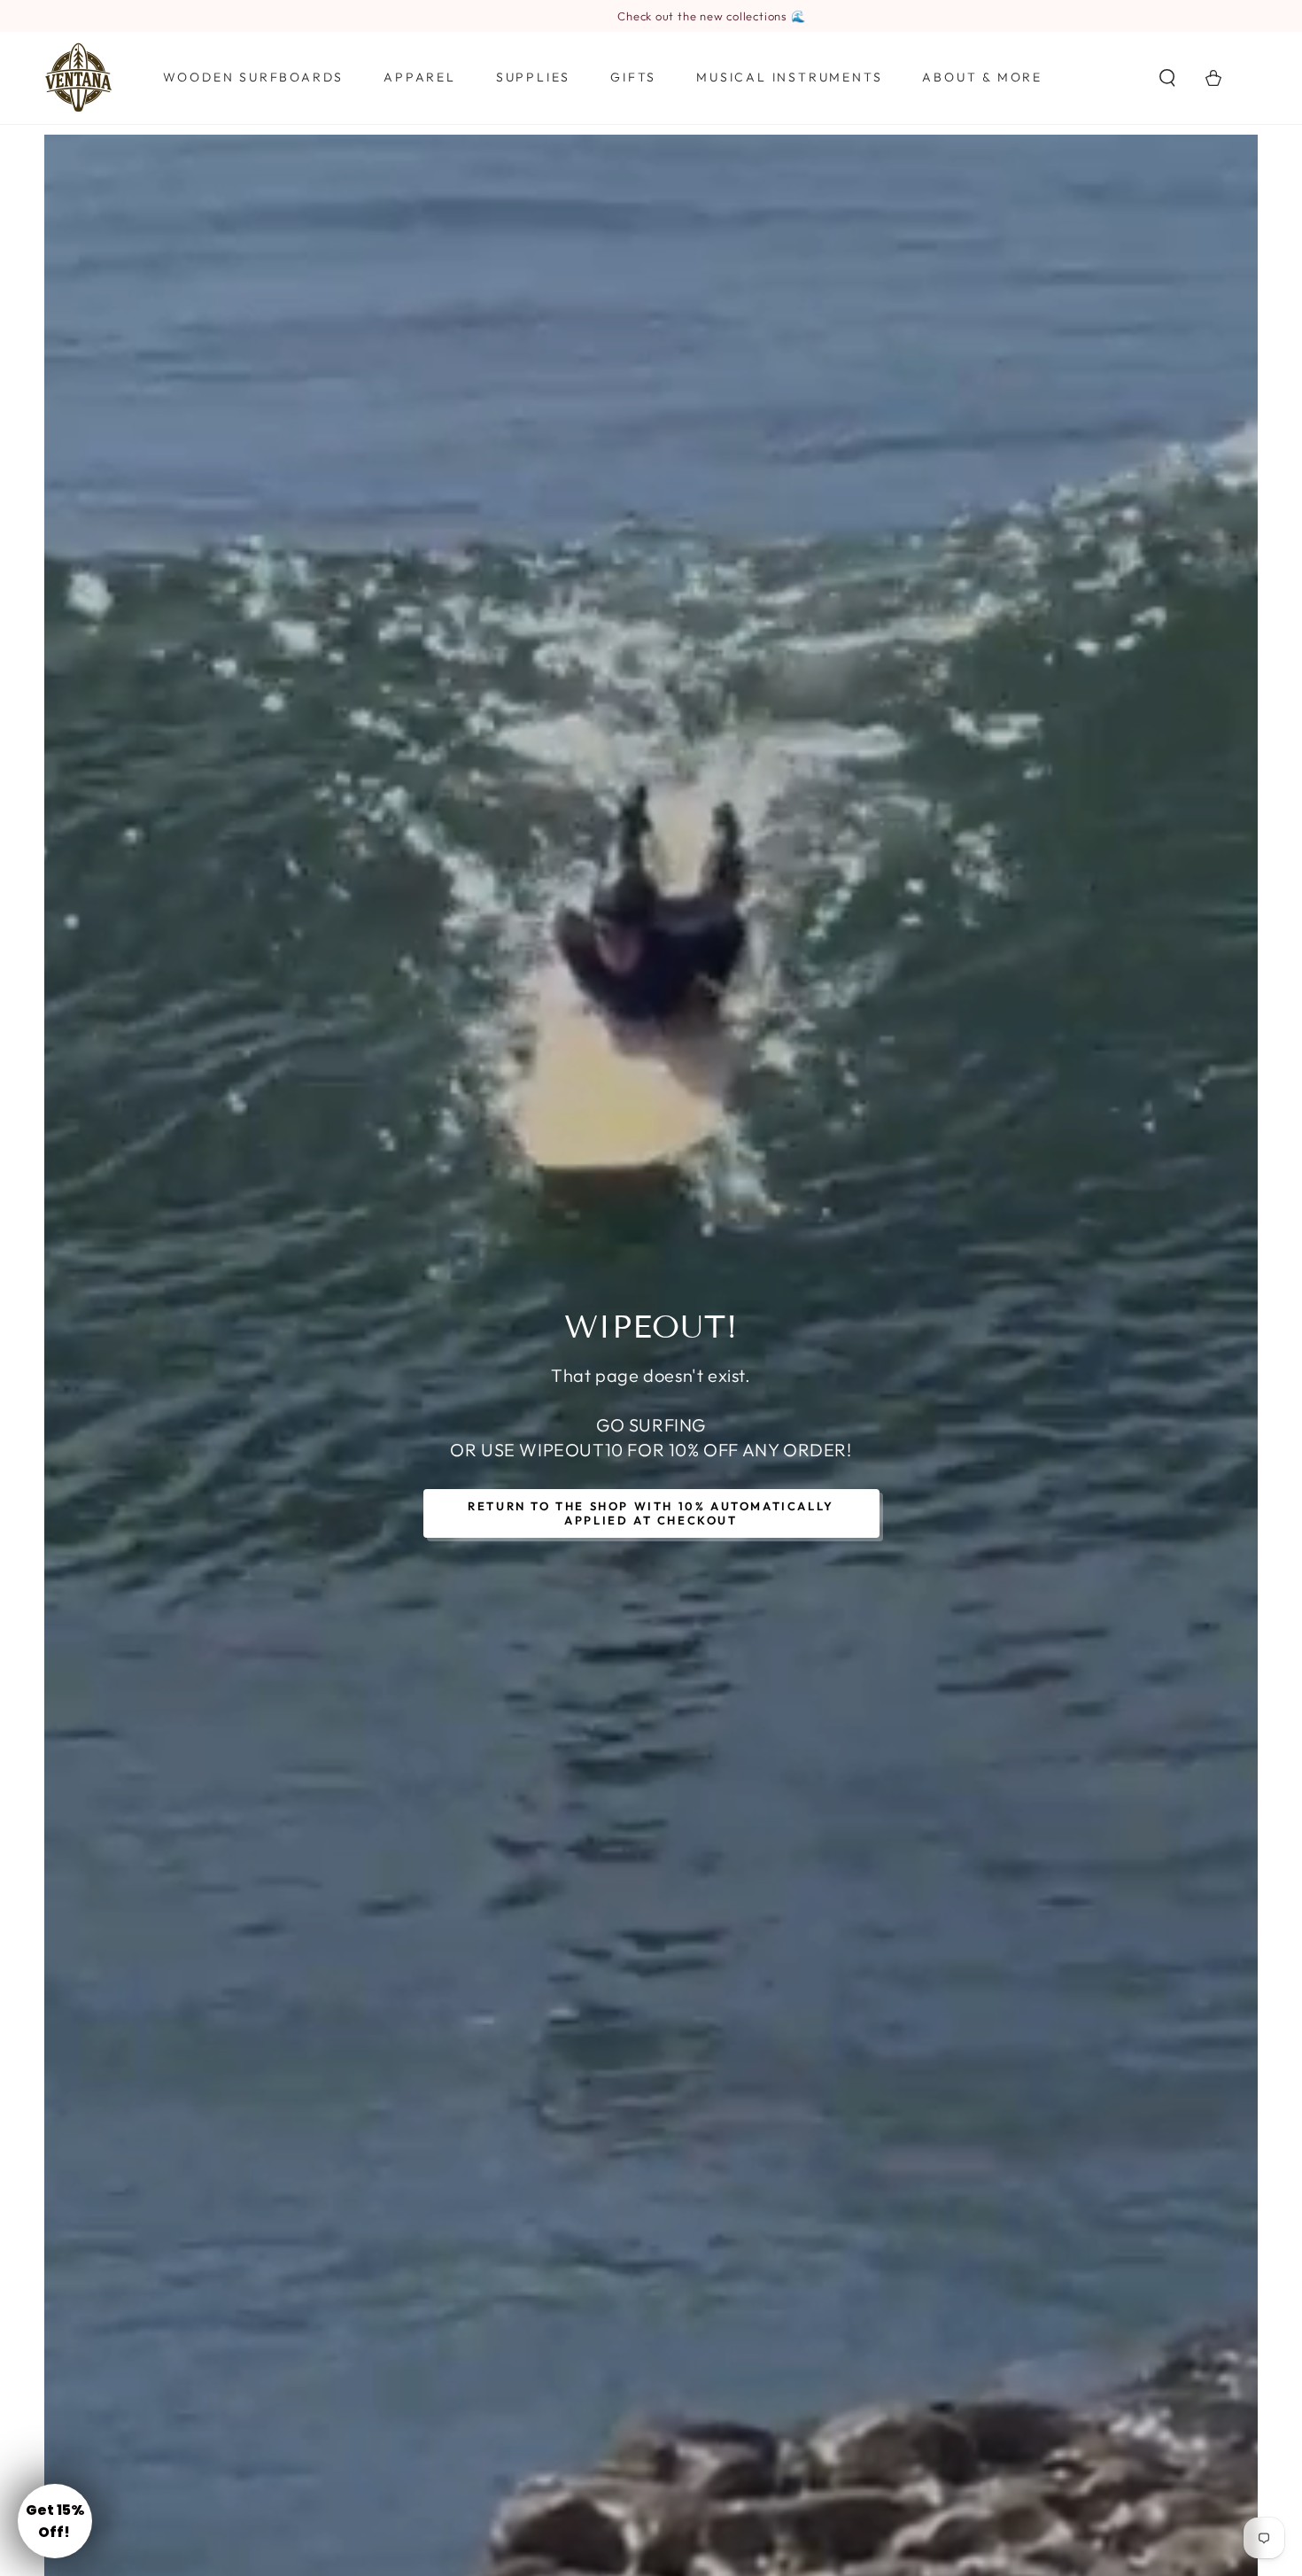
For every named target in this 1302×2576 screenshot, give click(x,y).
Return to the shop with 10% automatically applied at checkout (651, 1513)
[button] (1167, 78)
